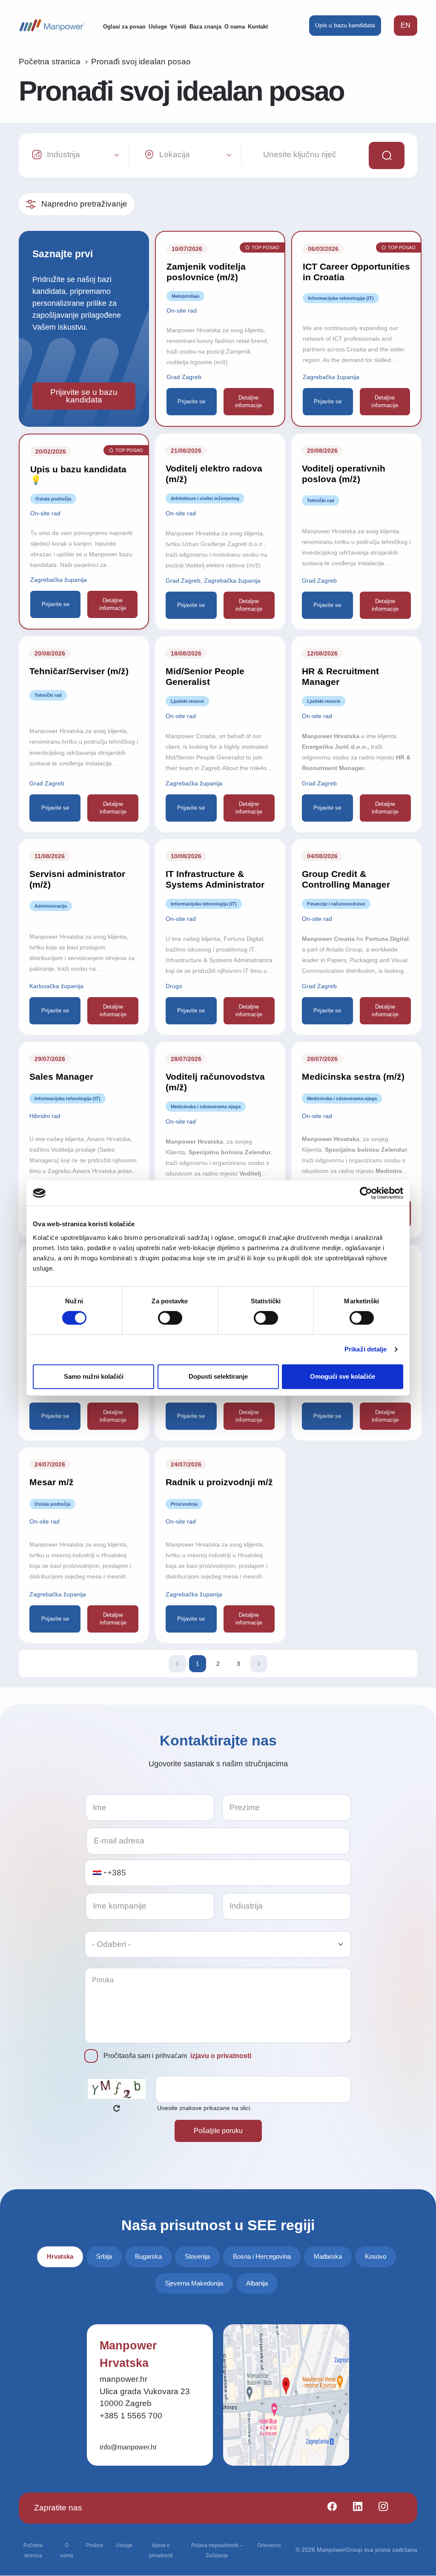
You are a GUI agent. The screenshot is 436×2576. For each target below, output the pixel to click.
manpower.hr (123, 2379)
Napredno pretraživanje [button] (84, 204)
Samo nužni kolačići (94, 1376)
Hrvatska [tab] (60, 2256)
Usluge (158, 27)
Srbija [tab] (104, 2256)
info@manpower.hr (128, 2447)
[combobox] (99, 1873)
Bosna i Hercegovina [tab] (262, 2256)
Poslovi (95, 2545)
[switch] (170, 1318)
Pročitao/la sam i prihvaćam (177, 2056)
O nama (235, 27)
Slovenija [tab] (197, 2256)
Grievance (269, 2545)
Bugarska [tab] (148, 2256)
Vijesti (178, 27)
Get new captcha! (117, 2108)
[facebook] (328, 2508)
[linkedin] (354, 2508)
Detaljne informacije (248, 401)
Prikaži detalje (366, 1349)
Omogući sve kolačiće (343, 1376)
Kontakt (258, 27)
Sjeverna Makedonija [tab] (194, 2283)
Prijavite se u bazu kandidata (84, 396)
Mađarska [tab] (328, 2256)
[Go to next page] (259, 1664)
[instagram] (380, 2508)
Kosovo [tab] (376, 2256)
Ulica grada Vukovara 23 (145, 2391)
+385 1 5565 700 (131, 2416)
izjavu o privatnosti (221, 2056)
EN (406, 25)
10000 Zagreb (126, 2403)
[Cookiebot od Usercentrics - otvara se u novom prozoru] (366, 1193)
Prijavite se (191, 401)
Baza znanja (205, 27)
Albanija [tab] (257, 2283)
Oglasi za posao (124, 27)
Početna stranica (50, 62)
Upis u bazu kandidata (345, 25)
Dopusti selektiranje (218, 1376)
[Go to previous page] (177, 1664)
